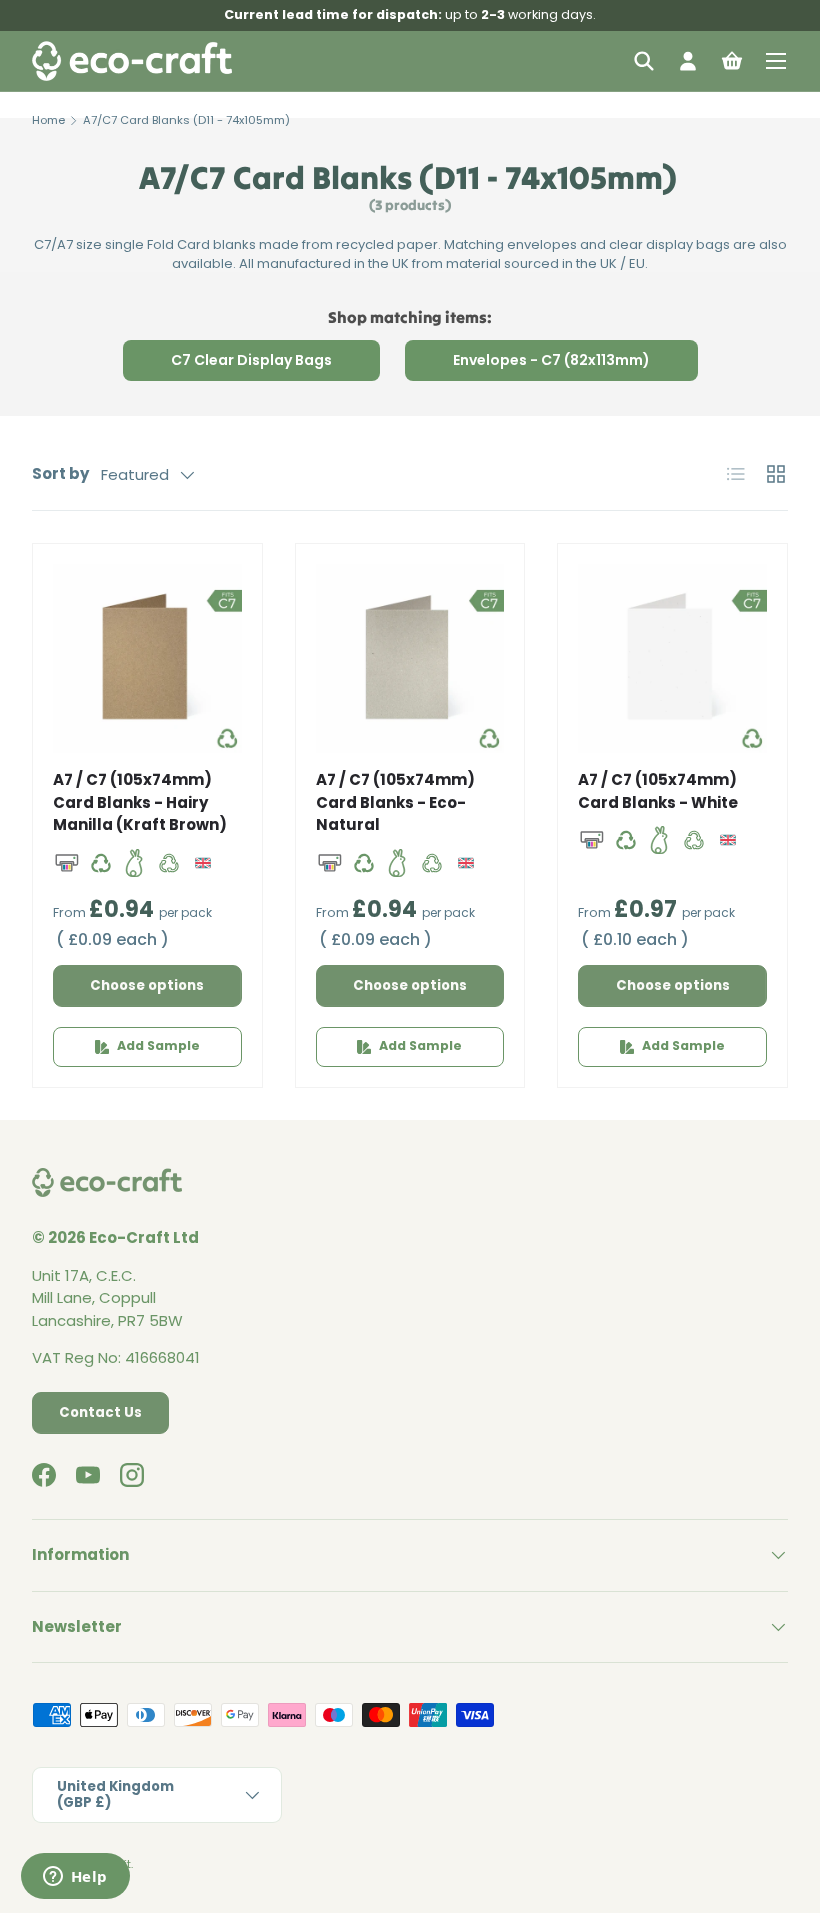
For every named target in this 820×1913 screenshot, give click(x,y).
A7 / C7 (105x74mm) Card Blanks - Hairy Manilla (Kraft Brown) (140, 802)
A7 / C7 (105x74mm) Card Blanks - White (658, 791)
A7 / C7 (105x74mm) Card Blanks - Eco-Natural (395, 802)
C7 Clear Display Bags (251, 360)
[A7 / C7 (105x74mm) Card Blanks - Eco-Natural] (410, 658)
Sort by (60, 473)
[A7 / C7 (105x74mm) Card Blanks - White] (672, 658)
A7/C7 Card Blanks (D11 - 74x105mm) (186, 120)
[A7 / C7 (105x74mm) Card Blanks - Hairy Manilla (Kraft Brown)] (147, 658)
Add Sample (158, 1045)
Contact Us (100, 1412)
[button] (732, 61)
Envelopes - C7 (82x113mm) (551, 360)
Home (48, 120)
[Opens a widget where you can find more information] (75, 1878)
